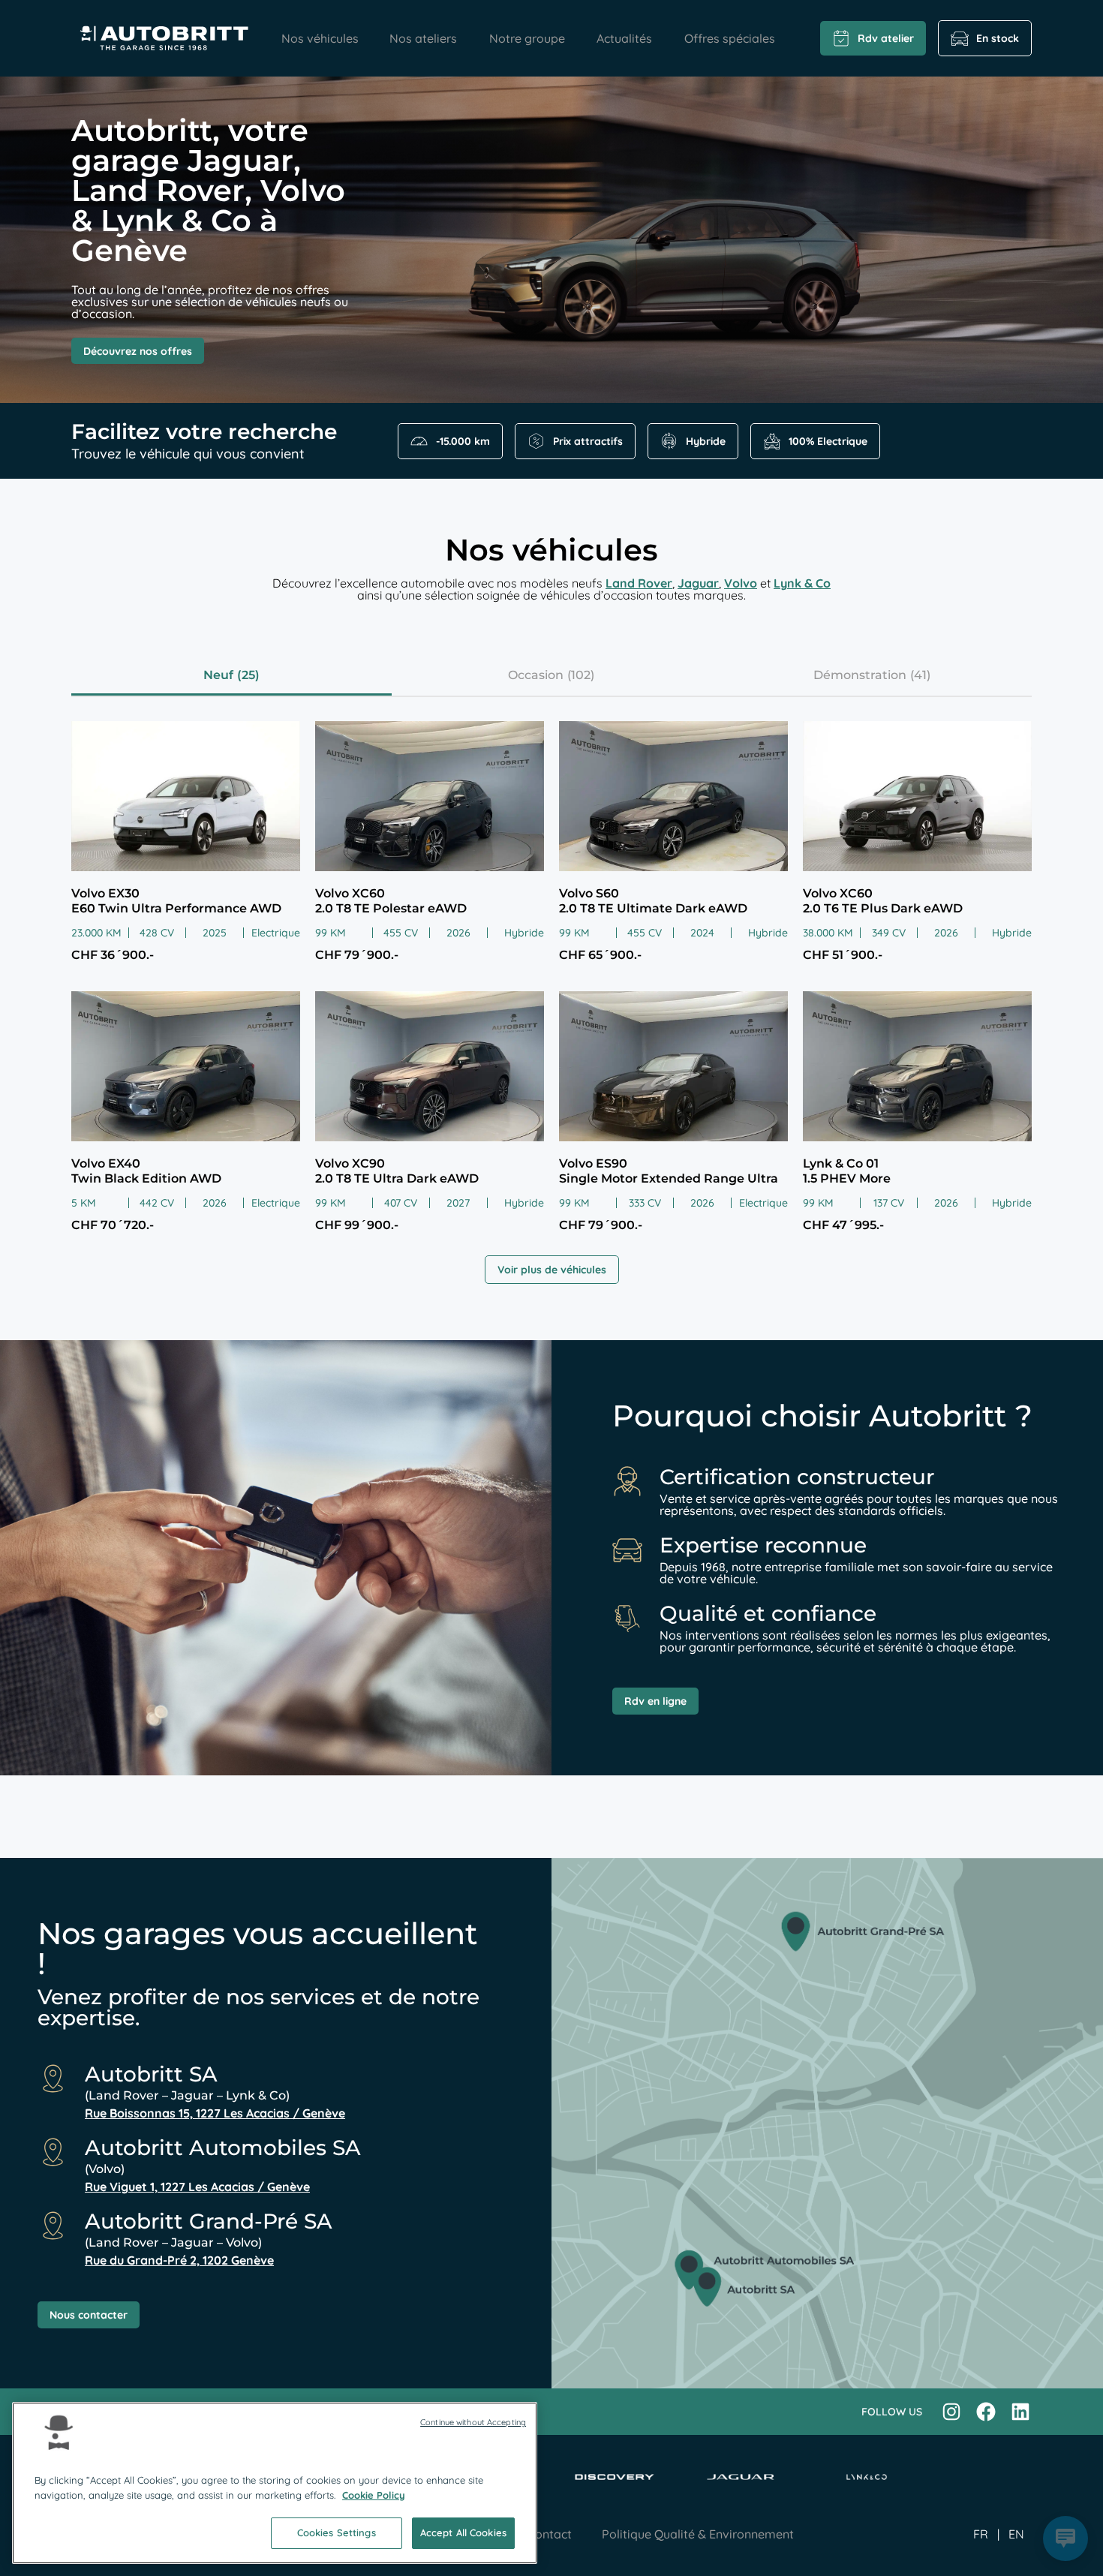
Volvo (741, 583)
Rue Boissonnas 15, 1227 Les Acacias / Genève (215, 2113)
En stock (998, 38)
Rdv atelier (886, 38)
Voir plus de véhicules (552, 1270)
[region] (275, 2483)
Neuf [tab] (218, 675)
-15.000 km (463, 441)
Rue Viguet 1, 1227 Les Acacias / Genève (197, 2187)
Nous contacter (89, 2315)
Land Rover (639, 583)
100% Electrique (828, 441)
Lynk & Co (802, 583)
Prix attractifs (588, 441)
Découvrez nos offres (138, 351)
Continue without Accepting (473, 2422)
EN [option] (1016, 2534)
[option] (1016, 2534)
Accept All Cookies (463, 2532)
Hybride (706, 441)
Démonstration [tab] (860, 675)
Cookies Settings (337, 2532)
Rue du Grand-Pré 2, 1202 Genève (179, 2260)
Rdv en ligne (655, 1701)
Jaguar (698, 583)
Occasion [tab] (536, 675)
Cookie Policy (374, 2495)
